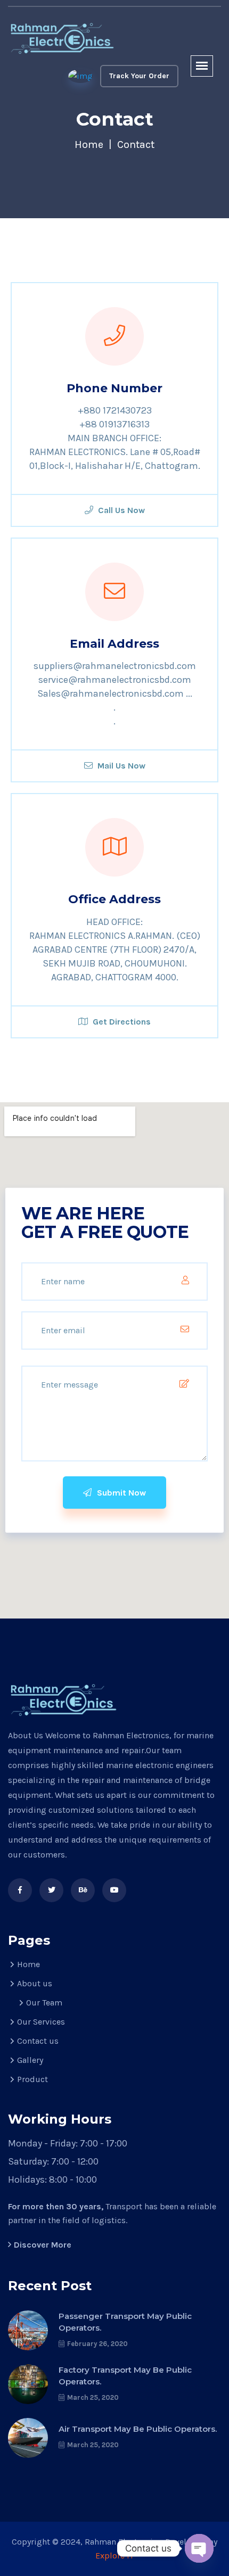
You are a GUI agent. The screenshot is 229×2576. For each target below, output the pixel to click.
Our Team (44, 2003)
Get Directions (121, 1022)
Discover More (43, 2245)
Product (32, 2079)
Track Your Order (139, 76)
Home (89, 145)
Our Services (41, 2022)
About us (35, 1983)
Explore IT (114, 2556)
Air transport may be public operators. (138, 2429)
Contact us (38, 2041)
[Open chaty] (199, 2548)
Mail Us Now (120, 766)
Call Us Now (120, 510)
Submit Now (120, 1493)
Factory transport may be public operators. (125, 2376)
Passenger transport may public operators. (125, 2322)
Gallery (30, 2060)
